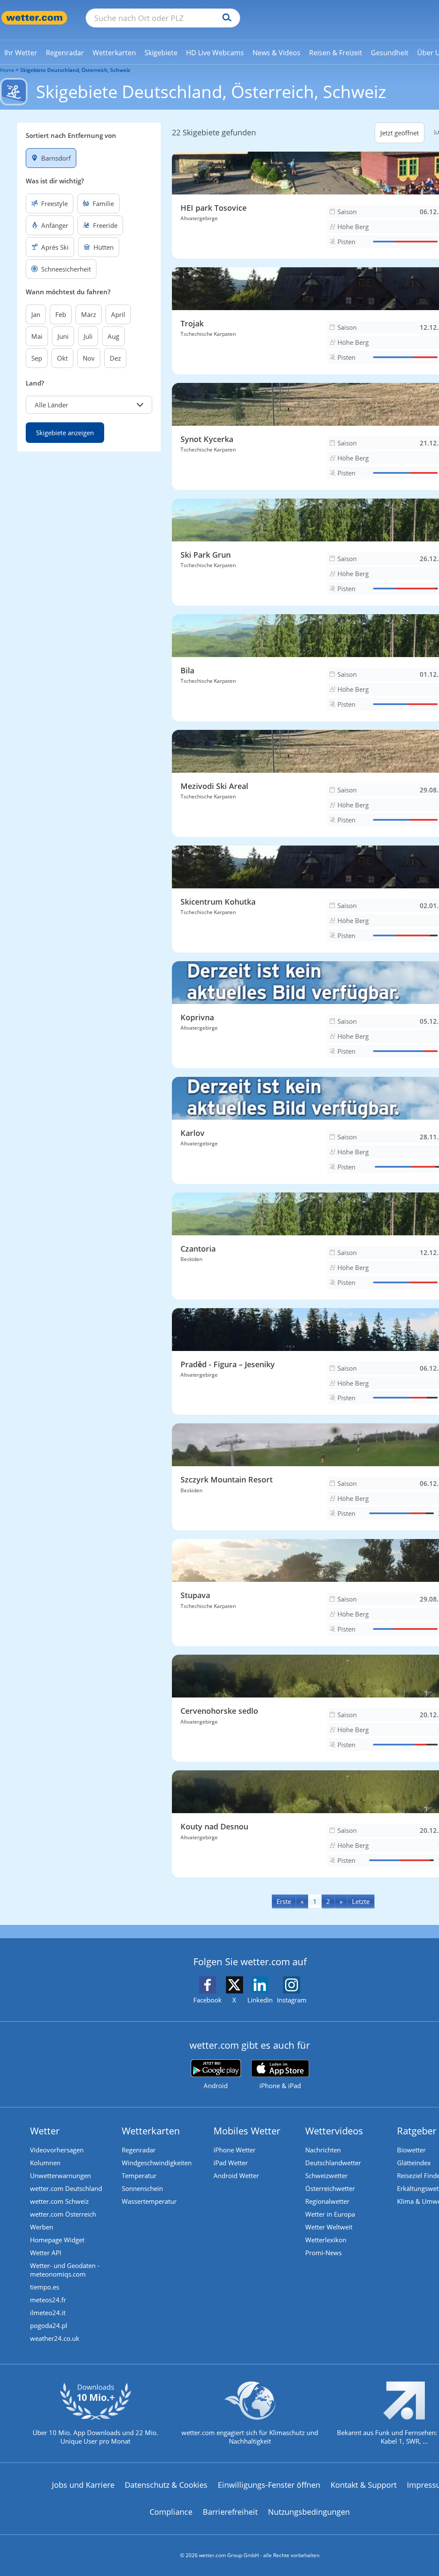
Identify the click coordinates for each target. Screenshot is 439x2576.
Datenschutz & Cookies (166, 2485)
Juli (88, 336)
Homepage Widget (57, 2240)
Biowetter (411, 2150)
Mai (37, 336)
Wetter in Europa (330, 2214)
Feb (61, 314)
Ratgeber (417, 2131)
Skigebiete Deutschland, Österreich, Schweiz (75, 70)
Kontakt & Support (364, 2485)
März (89, 314)
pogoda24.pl (49, 2325)
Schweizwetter (326, 2176)
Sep (37, 358)
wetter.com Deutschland (66, 2188)
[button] (89, 405)
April (118, 314)
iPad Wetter (231, 2163)
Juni (63, 336)
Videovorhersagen (57, 2150)
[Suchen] (225, 18)
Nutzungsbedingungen (309, 2512)
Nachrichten (323, 2150)
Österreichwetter (330, 2188)
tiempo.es (45, 2287)
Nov (89, 358)
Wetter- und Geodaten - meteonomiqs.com (65, 2270)
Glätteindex (414, 2163)
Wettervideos (334, 2131)
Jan (36, 314)
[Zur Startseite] (34, 18)
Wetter (45, 2131)
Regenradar (139, 2150)
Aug (113, 336)
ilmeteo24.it (48, 2313)
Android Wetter (236, 2176)
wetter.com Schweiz (59, 2201)
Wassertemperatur (149, 2201)
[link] (21, 53)
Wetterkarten (151, 2131)
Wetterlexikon (326, 2240)
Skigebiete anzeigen (65, 433)
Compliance (171, 2512)
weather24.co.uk (55, 2338)
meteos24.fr (48, 2300)
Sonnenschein (142, 2188)
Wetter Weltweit (329, 2227)
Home (7, 70)
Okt (62, 358)
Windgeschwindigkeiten (157, 2163)
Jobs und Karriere (83, 2485)
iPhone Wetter (235, 2150)
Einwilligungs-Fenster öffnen (269, 2485)
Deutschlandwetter (333, 2163)
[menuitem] (21, 52)
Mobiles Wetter (247, 2131)
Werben (42, 2227)
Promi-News (323, 2253)
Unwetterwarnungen (60, 2176)
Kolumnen (45, 2163)
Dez (115, 358)
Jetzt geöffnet (400, 133)
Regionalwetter (327, 2201)
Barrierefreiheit (230, 2512)
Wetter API (46, 2253)
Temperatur (139, 2176)
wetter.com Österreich (63, 2214)
